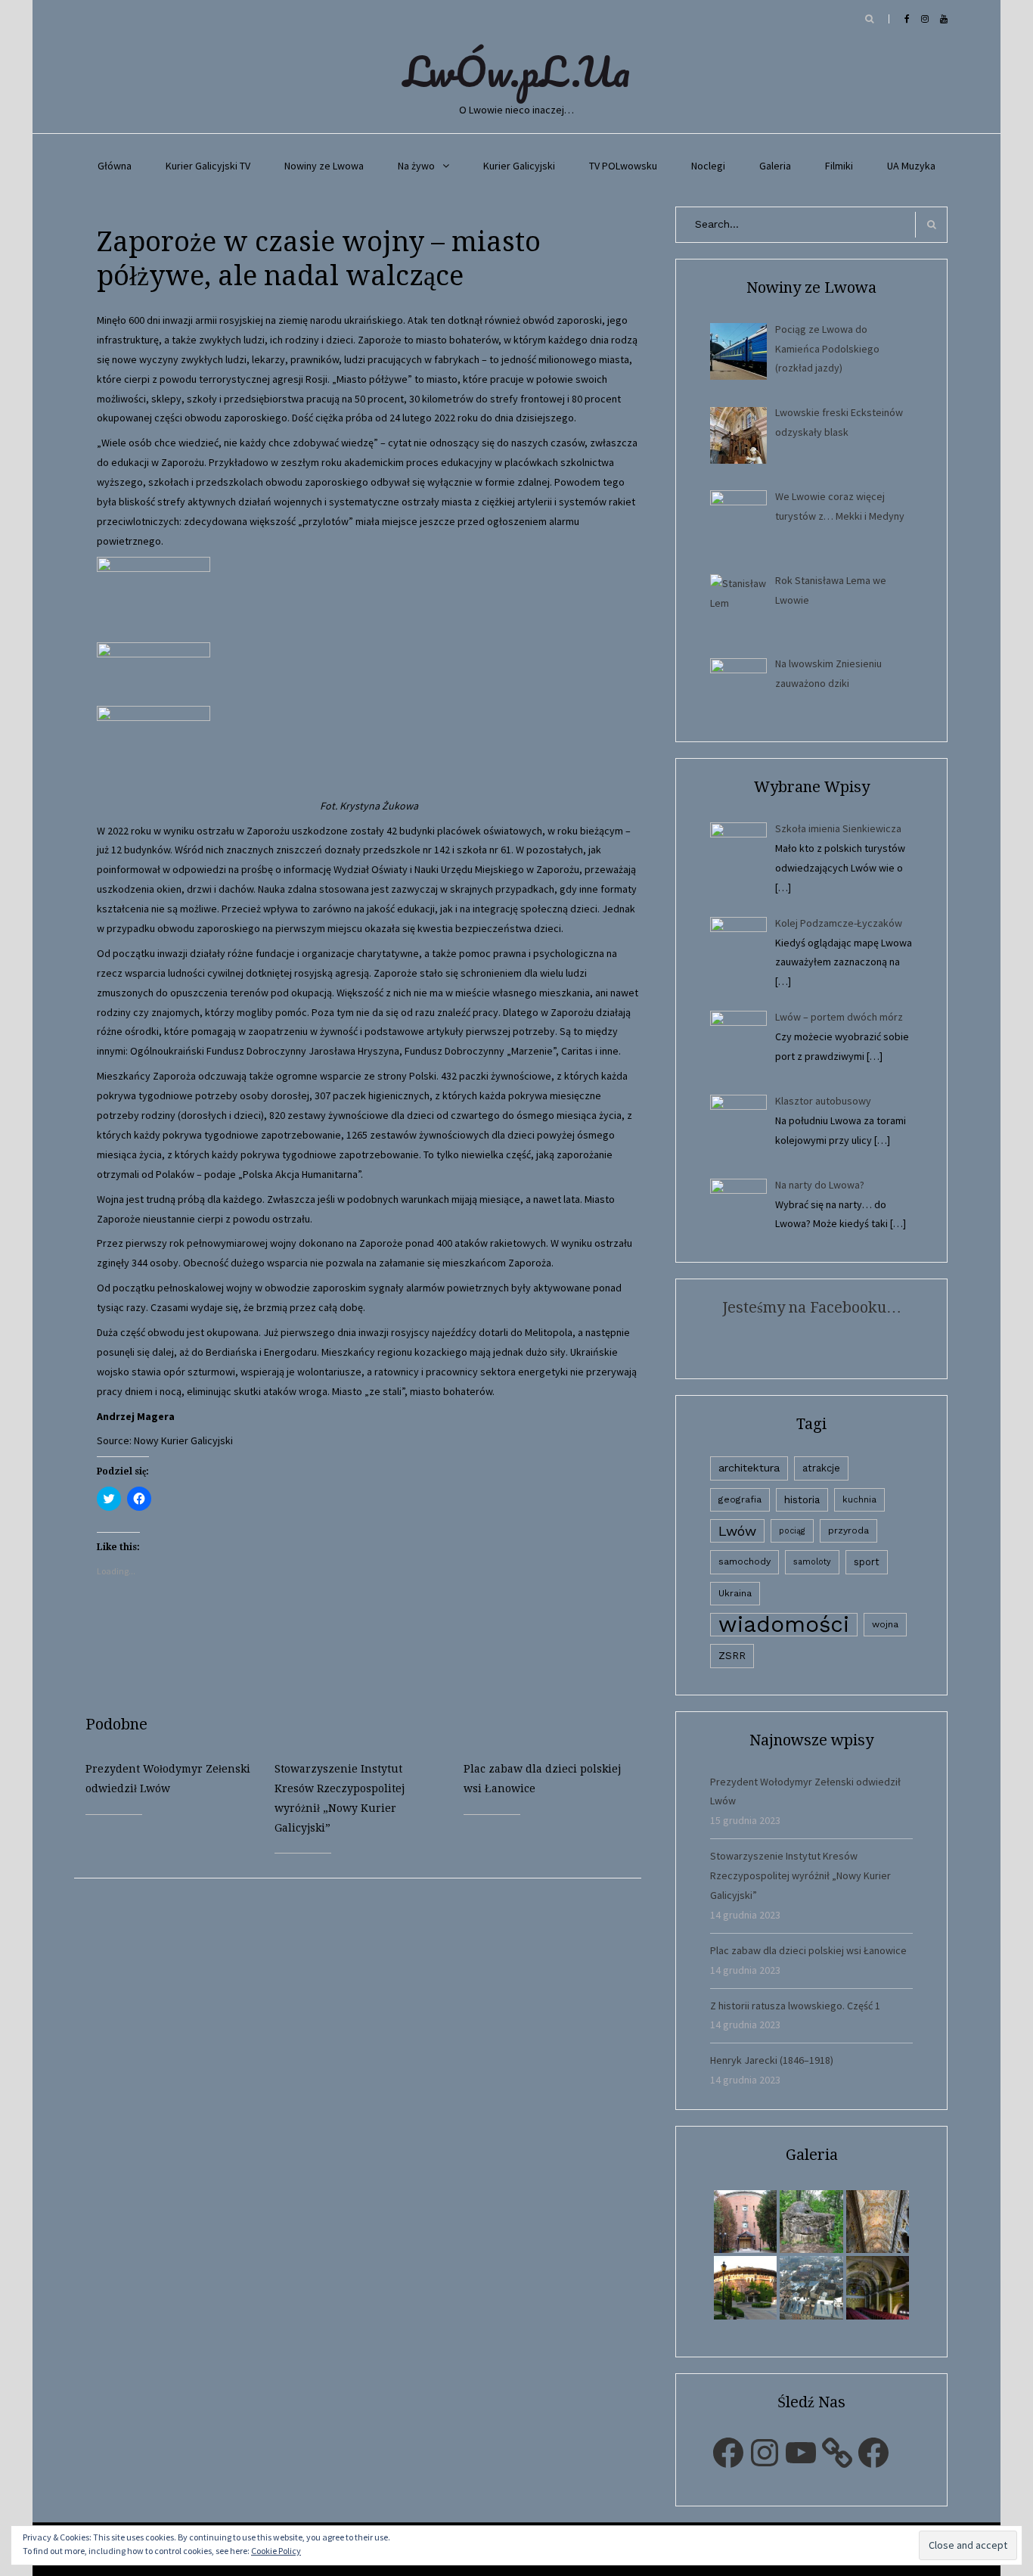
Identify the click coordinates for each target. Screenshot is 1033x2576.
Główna (115, 166)
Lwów (737, 1531)
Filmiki (839, 166)
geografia (740, 1499)
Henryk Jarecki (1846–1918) (772, 2060)
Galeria (775, 166)
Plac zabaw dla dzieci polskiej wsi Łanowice (808, 1950)
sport (867, 1562)
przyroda (848, 1530)
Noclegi (708, 166)
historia (802, 1499)
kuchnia (859, 1499)
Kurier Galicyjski (519, 166)
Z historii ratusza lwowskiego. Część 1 (795, 2006)
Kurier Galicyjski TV (208, 166)
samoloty (812, 1562)
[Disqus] (369, 2068)
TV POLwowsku (623, 166)
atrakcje (821, 1468)
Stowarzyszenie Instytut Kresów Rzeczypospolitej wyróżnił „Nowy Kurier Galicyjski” (800, 1875)
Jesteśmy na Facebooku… (812, 1307)
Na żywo (416, 166)
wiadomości (784, 1625)
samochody (745, 1561)
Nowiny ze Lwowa (324, 166)
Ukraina (735, 1593)
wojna (885, 1624)
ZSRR (732, 1656)
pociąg (792, 1531)
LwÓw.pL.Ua (516, 71)
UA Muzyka (911, 166)
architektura (749, 1468)
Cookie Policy (276, 2551)
